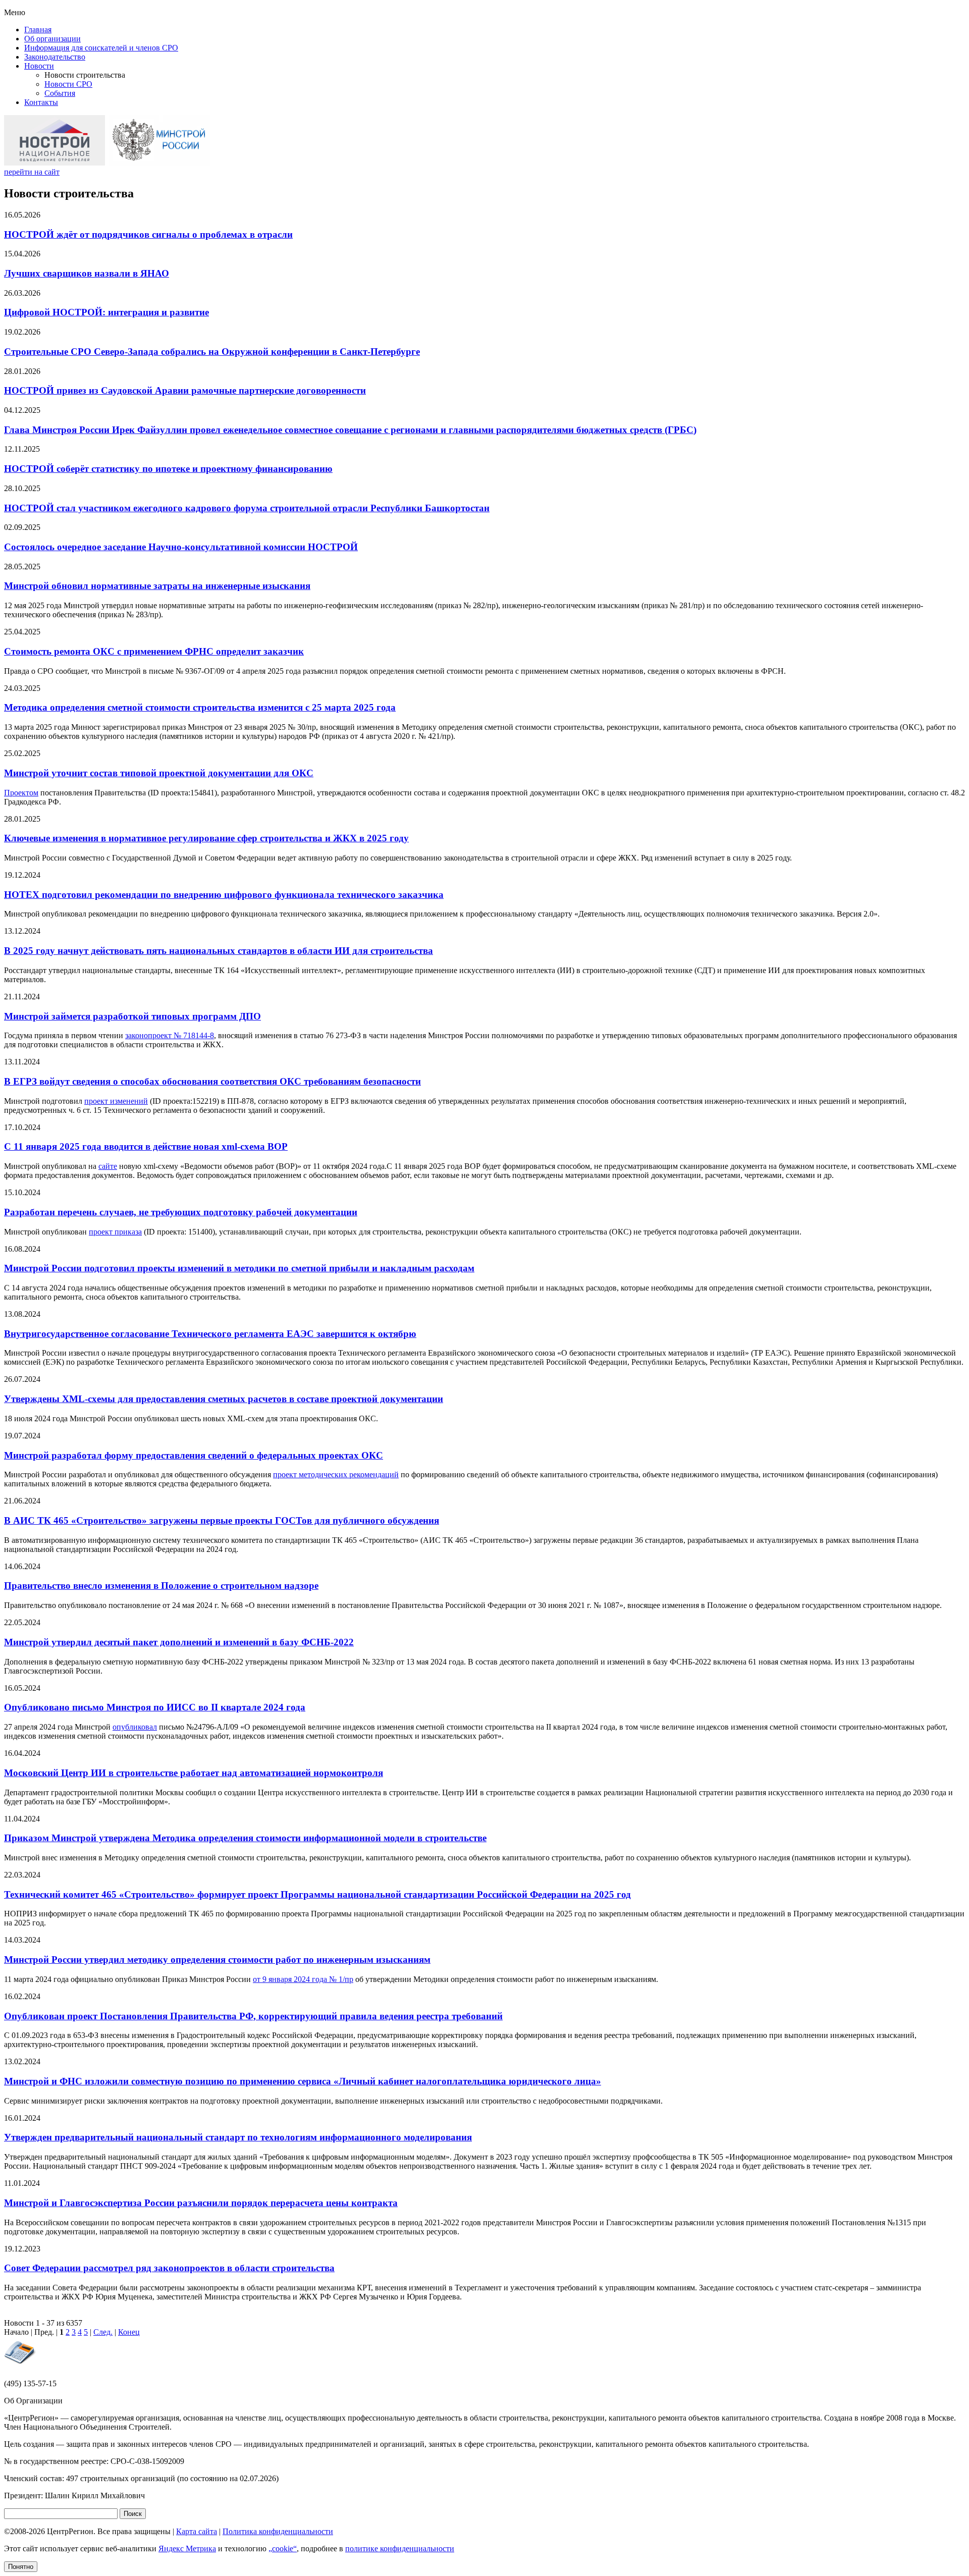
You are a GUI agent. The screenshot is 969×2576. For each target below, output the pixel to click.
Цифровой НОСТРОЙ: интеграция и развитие (106, 312)
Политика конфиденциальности (278, 2531)
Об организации (52, 39)
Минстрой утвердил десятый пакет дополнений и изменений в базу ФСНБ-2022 (179, 1642)
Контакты (41, 102)
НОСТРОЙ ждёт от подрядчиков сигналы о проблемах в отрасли (148, 234)
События (60, 93)
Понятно (21, 2567)
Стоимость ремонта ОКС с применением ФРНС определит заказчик (154, 651)
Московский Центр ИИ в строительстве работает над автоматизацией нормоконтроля (194, 1773)
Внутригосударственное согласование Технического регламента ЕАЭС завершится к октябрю (210, 1334)
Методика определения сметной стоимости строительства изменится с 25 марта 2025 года (200, 707)
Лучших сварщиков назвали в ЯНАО (87, 273)
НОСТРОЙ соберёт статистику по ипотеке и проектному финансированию (168, 469)
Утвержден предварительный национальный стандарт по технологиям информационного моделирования (238, 2137)
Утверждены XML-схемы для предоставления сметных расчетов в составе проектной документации (224, 1399)
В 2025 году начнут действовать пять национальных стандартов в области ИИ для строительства (219, 951)
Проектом (21, 793)
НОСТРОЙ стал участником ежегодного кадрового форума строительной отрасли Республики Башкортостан (247, 508)
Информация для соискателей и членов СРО (101, 48)
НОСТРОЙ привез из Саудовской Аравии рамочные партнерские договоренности (185, 390)
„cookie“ (283, 2548)
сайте (108, 1166)
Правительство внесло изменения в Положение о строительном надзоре (161, 1586)
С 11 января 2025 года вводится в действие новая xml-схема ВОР (146, 1146)
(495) (30, 2383)
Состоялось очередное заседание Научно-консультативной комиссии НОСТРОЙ (181, 547)
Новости (39, 66)
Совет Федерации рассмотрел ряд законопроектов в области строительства (169, 2268)
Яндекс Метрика (187, 2548)
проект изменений (116, 1101)
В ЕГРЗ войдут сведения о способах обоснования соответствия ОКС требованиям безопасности (212, 1081)
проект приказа (115, 1232)
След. (103, 2332)
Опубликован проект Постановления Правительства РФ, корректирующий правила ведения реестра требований (253, 2016)
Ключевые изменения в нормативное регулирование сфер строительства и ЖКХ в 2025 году (206, 838)
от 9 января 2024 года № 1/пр (303, 1979)
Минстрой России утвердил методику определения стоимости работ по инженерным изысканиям (217, 1960)
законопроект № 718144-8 (170, 1035)
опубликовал (135, 1727)
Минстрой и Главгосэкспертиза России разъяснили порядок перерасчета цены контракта (201, 2203)
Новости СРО (68, 84)
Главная (38, 30)
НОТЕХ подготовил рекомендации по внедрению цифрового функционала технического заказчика (224, 895)
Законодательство (55, 57)
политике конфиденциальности (400, 2548)
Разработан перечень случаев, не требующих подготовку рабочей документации (181, 1212)
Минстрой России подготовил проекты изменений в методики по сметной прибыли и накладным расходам (239, 1268)
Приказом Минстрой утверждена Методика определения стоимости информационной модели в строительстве (245, 1838)
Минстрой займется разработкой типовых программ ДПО (132, 1016)
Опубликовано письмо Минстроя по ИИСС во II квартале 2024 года (155, 1707)
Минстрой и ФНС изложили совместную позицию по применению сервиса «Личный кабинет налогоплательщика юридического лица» (303, 2081)
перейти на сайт (32, 172)
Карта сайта (197, 2531)
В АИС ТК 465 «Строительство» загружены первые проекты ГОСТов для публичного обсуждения (222, 1520)
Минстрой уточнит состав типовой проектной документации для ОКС (159, 773)
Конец (129, 2332)
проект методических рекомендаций (336, 1474)
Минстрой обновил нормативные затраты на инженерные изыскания (157, 586)
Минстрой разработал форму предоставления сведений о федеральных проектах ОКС (194, 1455)
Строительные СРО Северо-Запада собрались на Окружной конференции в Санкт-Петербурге (212, 352)
